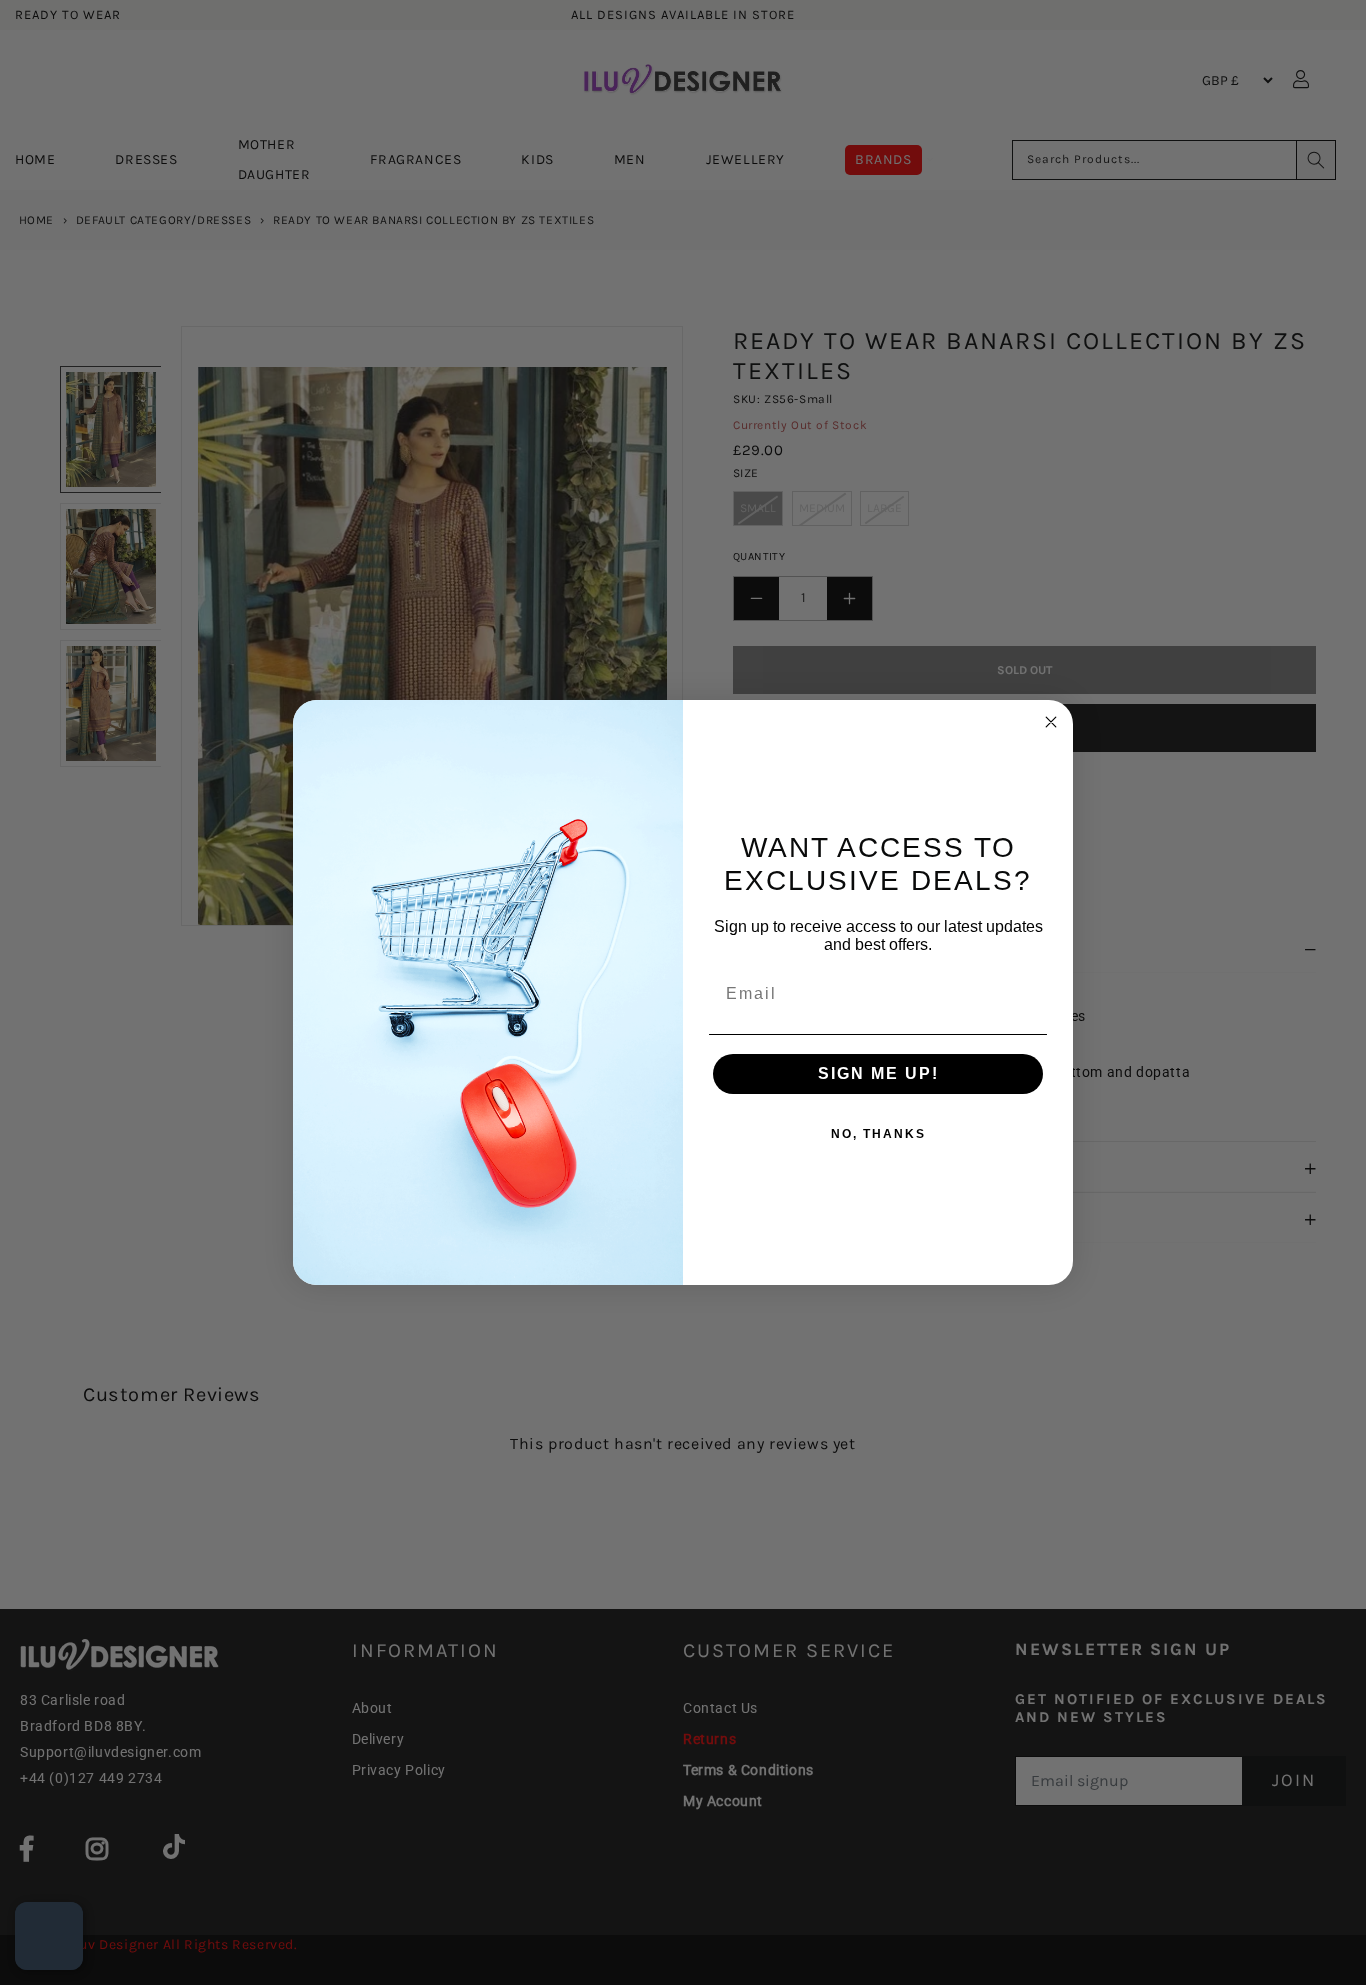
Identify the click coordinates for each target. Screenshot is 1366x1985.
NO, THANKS (878, 1134)
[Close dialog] (1051, 722)
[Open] (49, 1936)
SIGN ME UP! (878, 1073)
